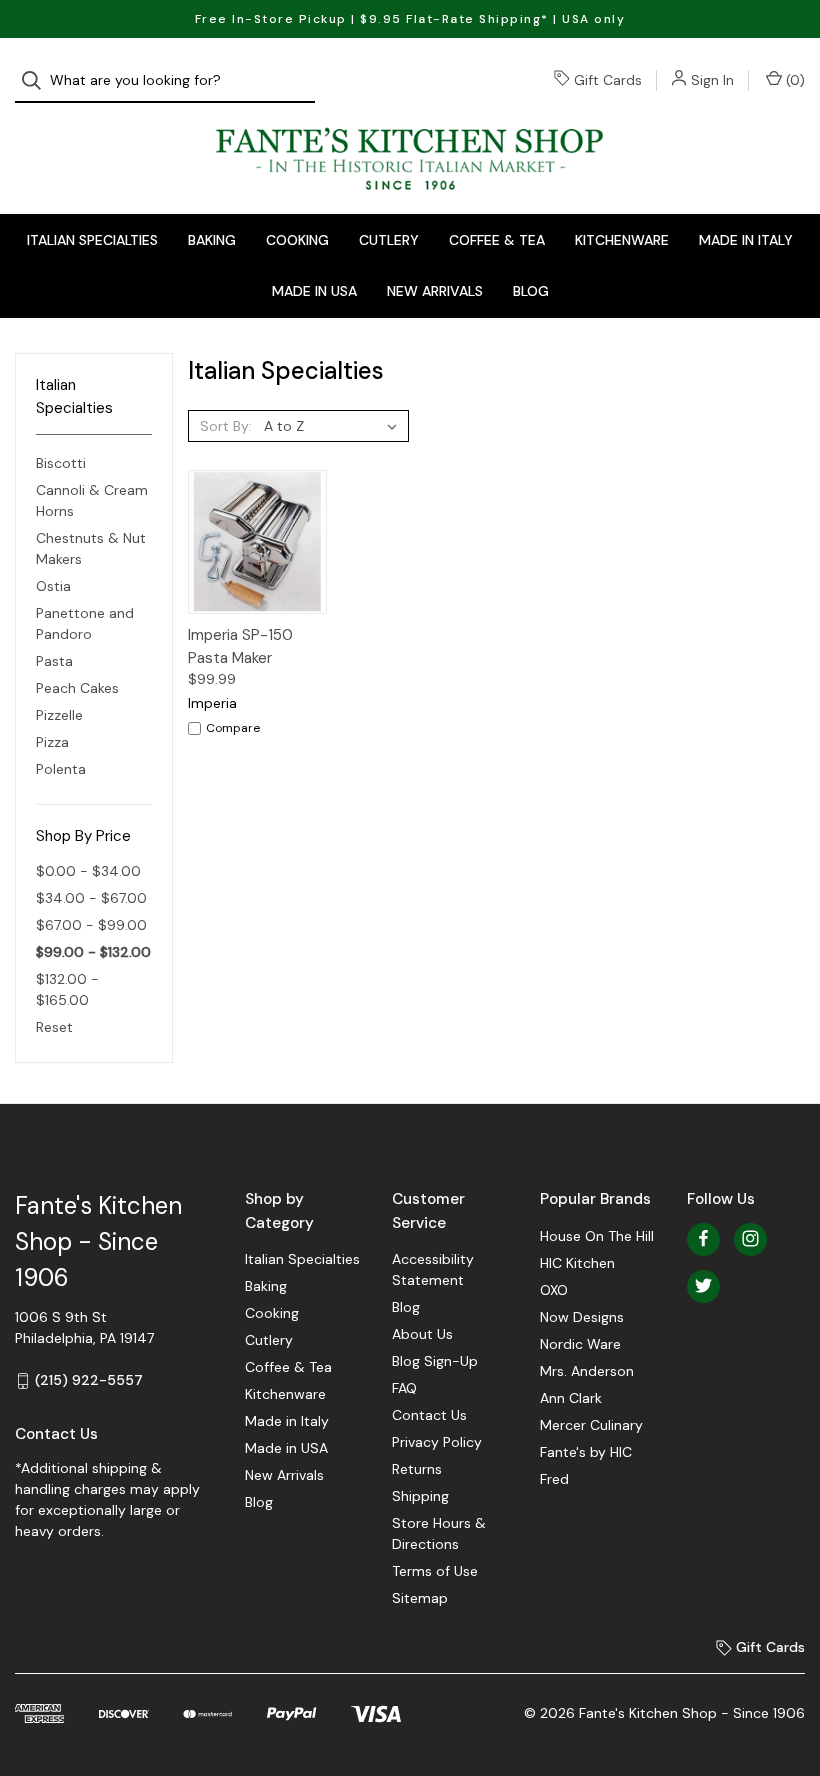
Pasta (54, 661)
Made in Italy (746, 240)
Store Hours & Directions (439, 1533)
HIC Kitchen (577, 1263)
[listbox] (334, 426)
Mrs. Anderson (587, 1371)
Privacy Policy (437, 1442)
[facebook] (703, 1238)
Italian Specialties (92, 240)
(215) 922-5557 (89, 1380)
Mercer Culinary (591, 1425)
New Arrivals (435, 291)
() (793, 80)
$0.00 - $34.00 (88, 871)
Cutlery (389, 240)
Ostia (53, 586)
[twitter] (703, 1285)
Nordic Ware (580, 1344)
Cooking (297, 240)
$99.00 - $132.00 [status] (93, 952)
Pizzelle (59, 715)
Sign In (712, 80)
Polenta (61, 769)
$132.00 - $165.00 (67, 989)
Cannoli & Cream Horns (92, 500)
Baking (212, 240)
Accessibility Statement (433, 1269)
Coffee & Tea (497, 240)
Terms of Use (435, 1571)
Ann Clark (571, 1398)
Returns (417, 1469)
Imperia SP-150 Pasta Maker (240, 646)
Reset (54, 1027)
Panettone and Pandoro (85, 623)
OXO (554, 1290)
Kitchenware (622, 240)
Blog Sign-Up (435, 1361)
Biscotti (61, 463)
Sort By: (226, 426)
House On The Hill (597, 1236)
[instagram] (750, 1238)
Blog (531, 291)
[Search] (37, 80)
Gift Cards (608, 80)
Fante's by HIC (586, 1452)
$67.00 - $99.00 (91, 925)
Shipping (420, 1496)
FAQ (404, 1388)
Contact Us (429, 1415)
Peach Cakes (77, 688)
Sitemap (420, 1598)
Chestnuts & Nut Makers (91, 548)
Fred (554, 1479)
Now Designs (582, 1317)
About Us (422, 1334)
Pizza (52, 742)
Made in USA (314, 291)
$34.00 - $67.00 (91, 898)
